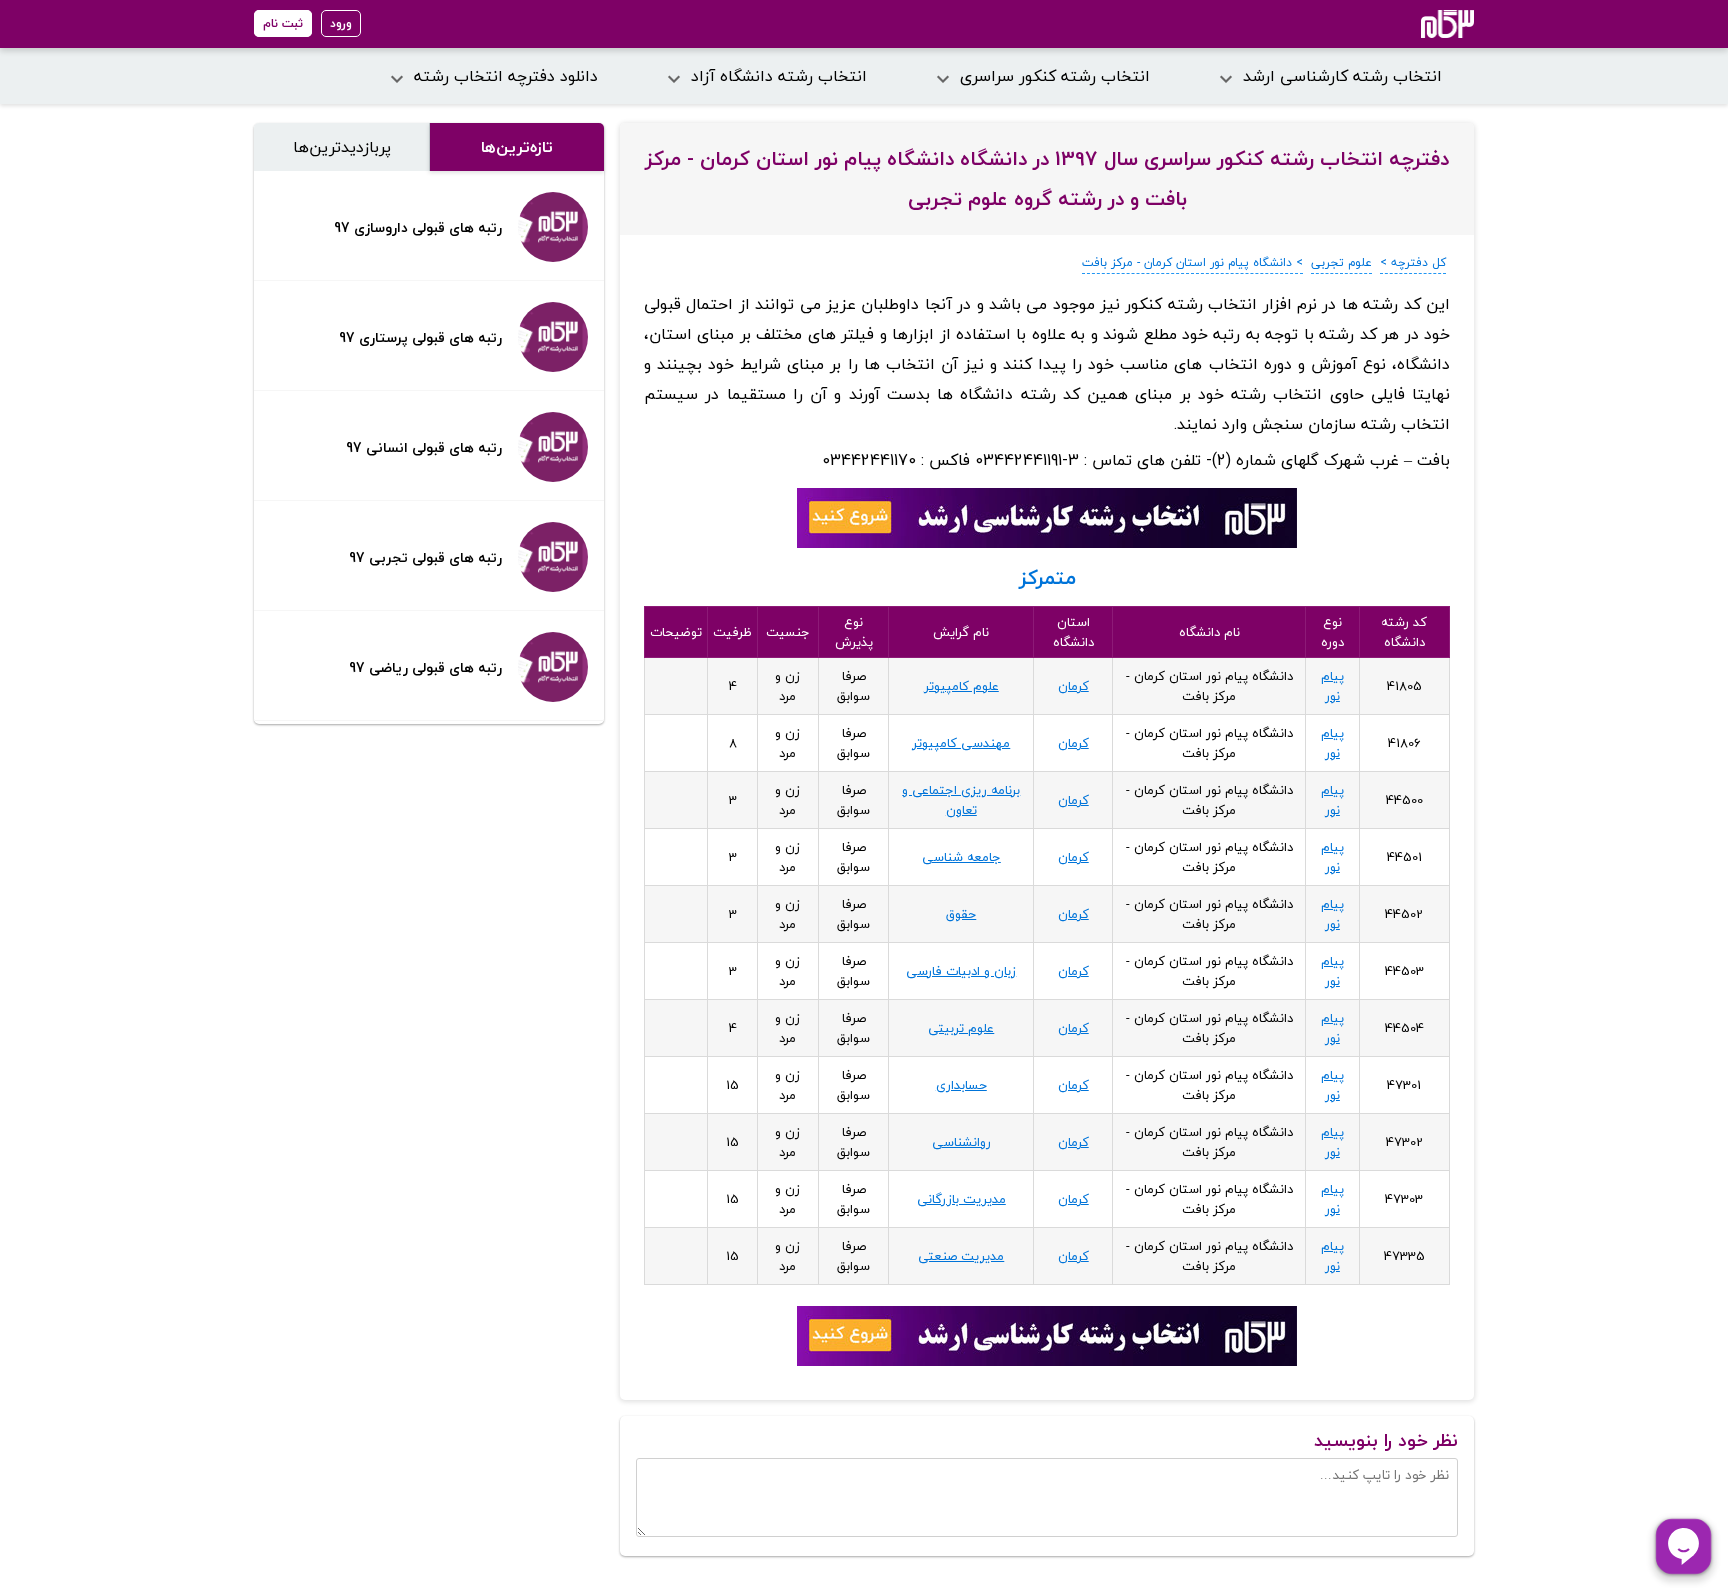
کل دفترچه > (1413, 262)
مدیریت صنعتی (961, 1256)
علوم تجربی (1341, 262)
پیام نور (1332, 686)
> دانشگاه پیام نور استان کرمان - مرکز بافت (1192, 262)
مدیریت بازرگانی (961, 1199)
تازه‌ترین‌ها (517, 147)
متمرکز (1047, 577)
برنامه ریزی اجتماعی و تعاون (961, 800)
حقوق (961, 914)
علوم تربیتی (961, 1028)
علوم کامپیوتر (961, 686)
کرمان (1073, 686)
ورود (341, 23)
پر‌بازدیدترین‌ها (342, 147)
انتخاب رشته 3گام (1420, 24)
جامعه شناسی (961, 857)
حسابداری (961, 1085)
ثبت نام (283, 23)
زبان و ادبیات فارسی (961, 971)
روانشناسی (961, 1142)
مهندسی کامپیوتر (961, 743)
